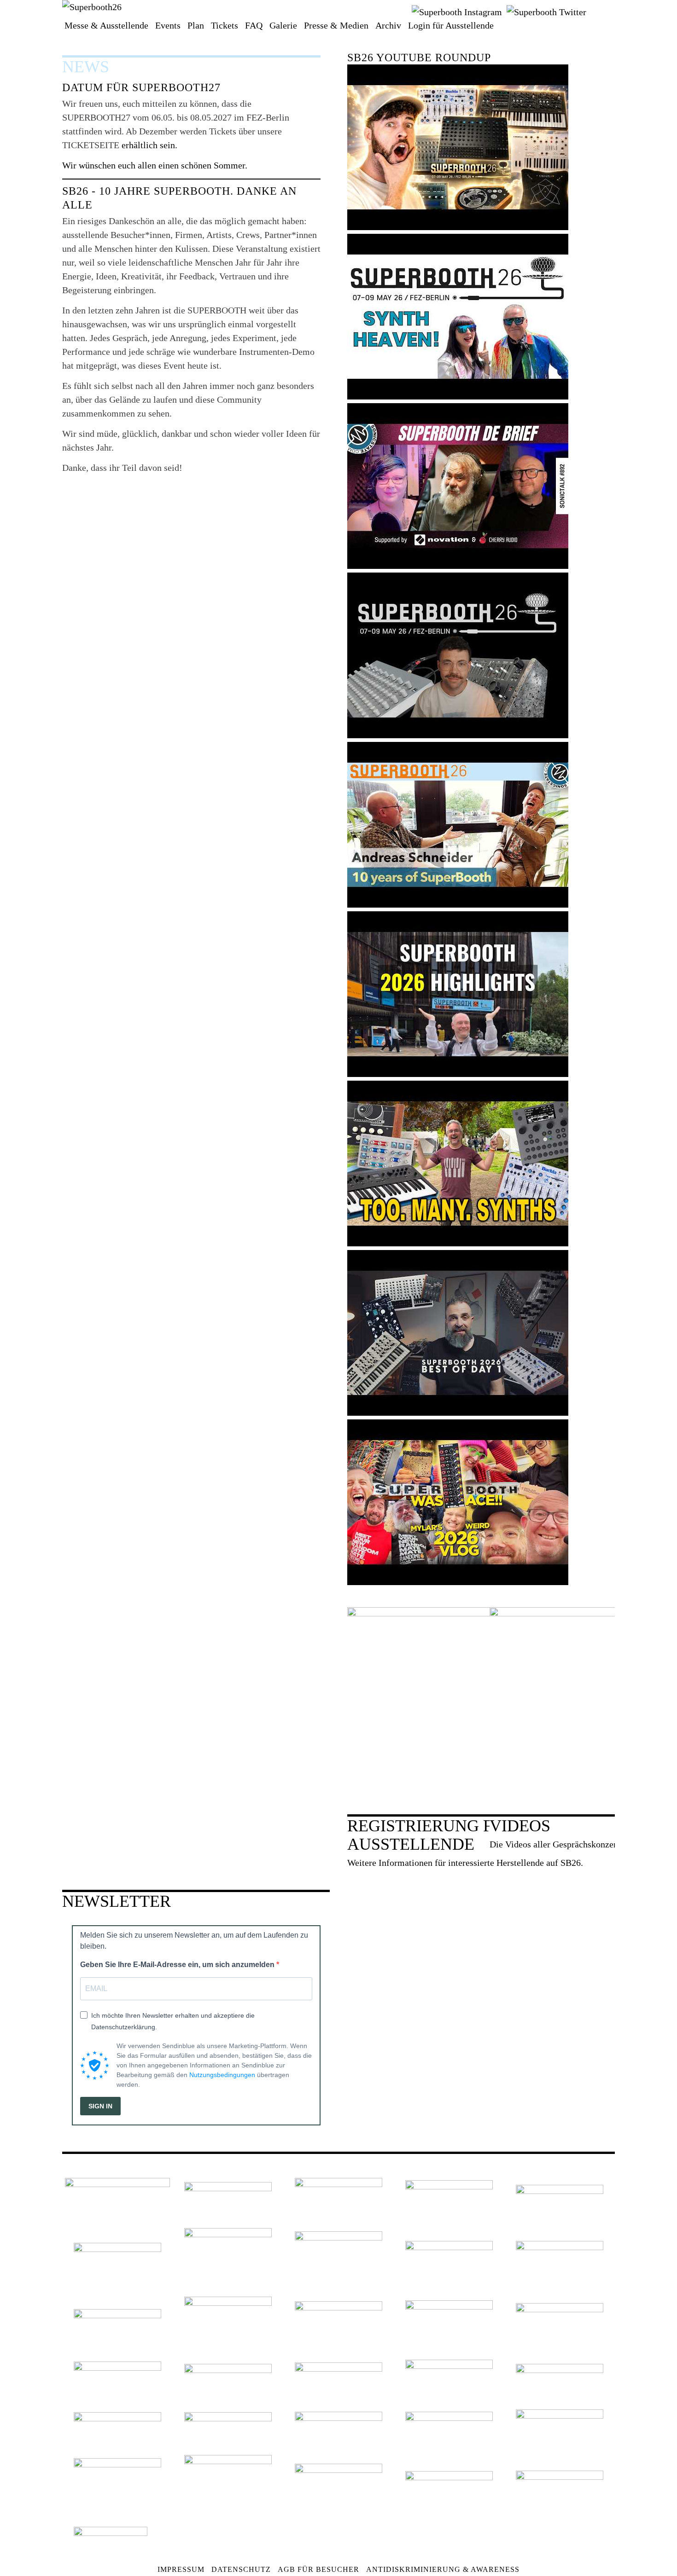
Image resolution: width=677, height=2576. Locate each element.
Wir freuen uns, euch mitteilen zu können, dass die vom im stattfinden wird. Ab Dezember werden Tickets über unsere (176, 117)
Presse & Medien (336, 25)
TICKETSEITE (92, 145)
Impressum (181, 2569)
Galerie (283, 25)
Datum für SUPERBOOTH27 (141, 87)
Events (168, 25)
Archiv (388, 25)
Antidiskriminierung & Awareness (443, 2569)
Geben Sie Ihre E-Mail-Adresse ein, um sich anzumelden (178, 1965)
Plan (196, 25)
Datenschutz (241, 2569)
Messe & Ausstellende (106, 25)
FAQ (254, 25)
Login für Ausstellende (451, 25)
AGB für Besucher (318, 2569)
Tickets (225, 25)
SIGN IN (100, 2106)
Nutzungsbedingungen (222, 2075)
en (598, 11)
